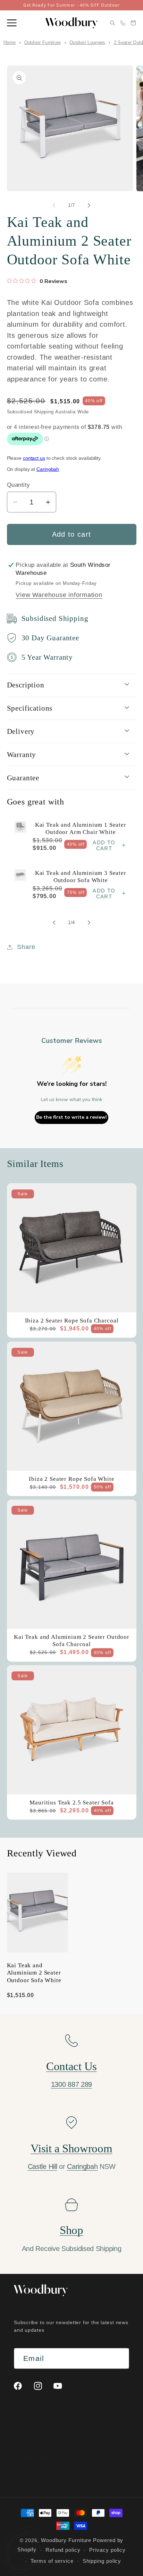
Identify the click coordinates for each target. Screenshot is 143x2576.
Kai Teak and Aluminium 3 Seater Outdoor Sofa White (81, 877)
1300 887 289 (71, 2084)
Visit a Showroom (71, 2148)
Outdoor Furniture (43, 42)
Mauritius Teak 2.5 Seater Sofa (71, 1803)
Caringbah (48, 469)
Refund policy (63, 2550)
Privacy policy (107, 2550)
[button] (12, 23)
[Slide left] (54, 205)
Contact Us (71, 2066)
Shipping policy (102, 2561)
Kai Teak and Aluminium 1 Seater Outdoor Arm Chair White (81, 828)
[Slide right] (89, 205)
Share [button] (26, 947)
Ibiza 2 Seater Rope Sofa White (71, 1479)
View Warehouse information (59, 595)
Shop (71, 2230)
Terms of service (52, 2561)
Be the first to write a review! (71, 1117)
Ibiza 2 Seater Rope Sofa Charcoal (71, 1321)
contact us (34, 458)
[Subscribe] (119, 2359)
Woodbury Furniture (66, 2540)
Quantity (19, 485)
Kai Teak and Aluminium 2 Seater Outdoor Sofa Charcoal (72, 1641)
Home (10, 42)
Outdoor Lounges (87, 42)
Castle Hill (43, 2166)
